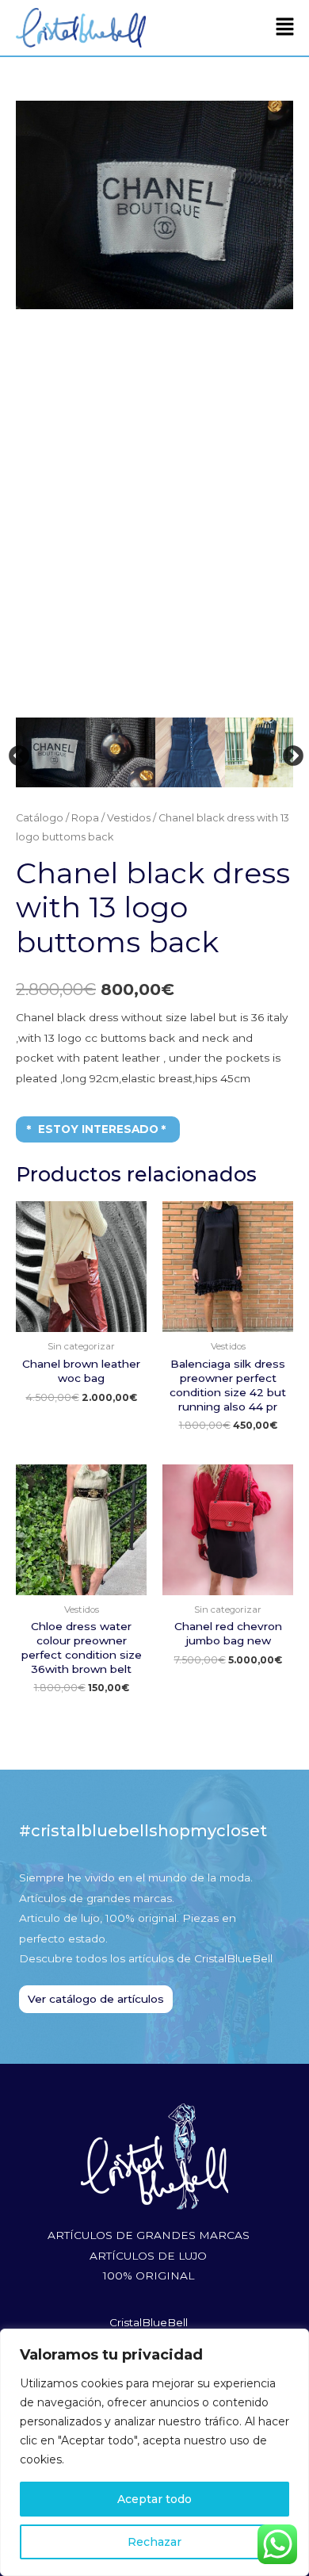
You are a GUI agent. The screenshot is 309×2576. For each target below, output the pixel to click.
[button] (285, 28)
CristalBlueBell (149, 2322)
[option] (154, 205)
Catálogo (40, 818)
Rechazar (154, 2542)
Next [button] (289, 752)
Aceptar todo (154, 2499)
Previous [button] (15, 752)
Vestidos (129, 818)
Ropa (85, 818)
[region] (154, 2452)
